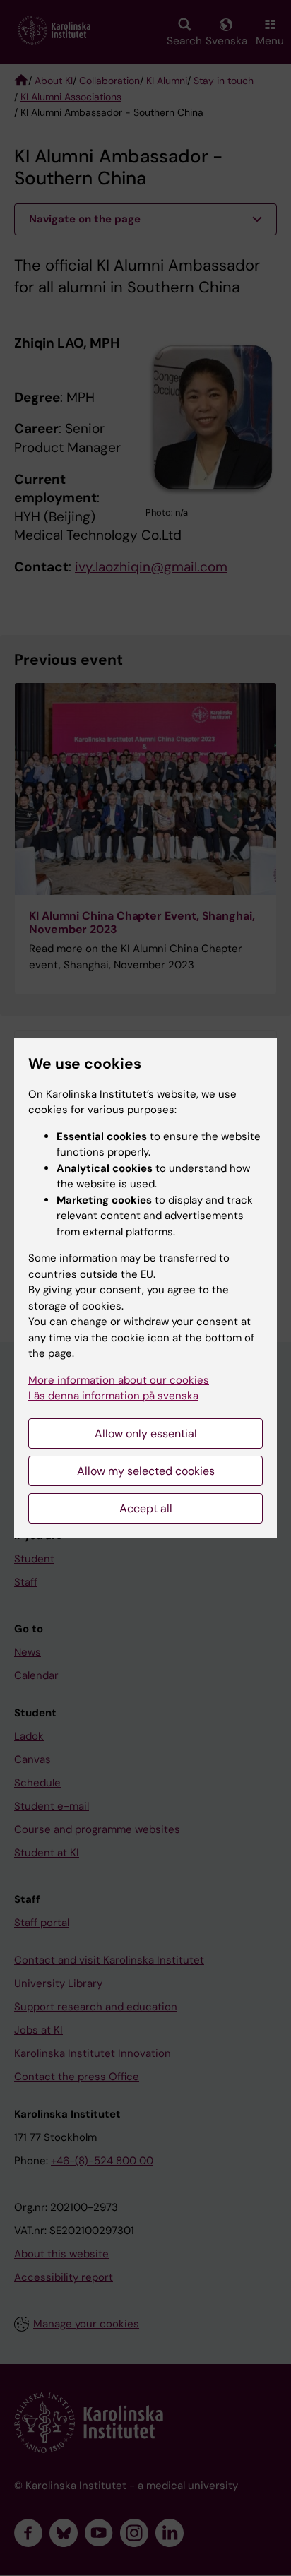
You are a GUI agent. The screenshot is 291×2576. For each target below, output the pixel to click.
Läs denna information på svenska (113, 1396)
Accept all (146, 1508)
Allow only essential (146, 1434)
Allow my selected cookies (146, 1471)
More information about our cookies (119, 1380)
